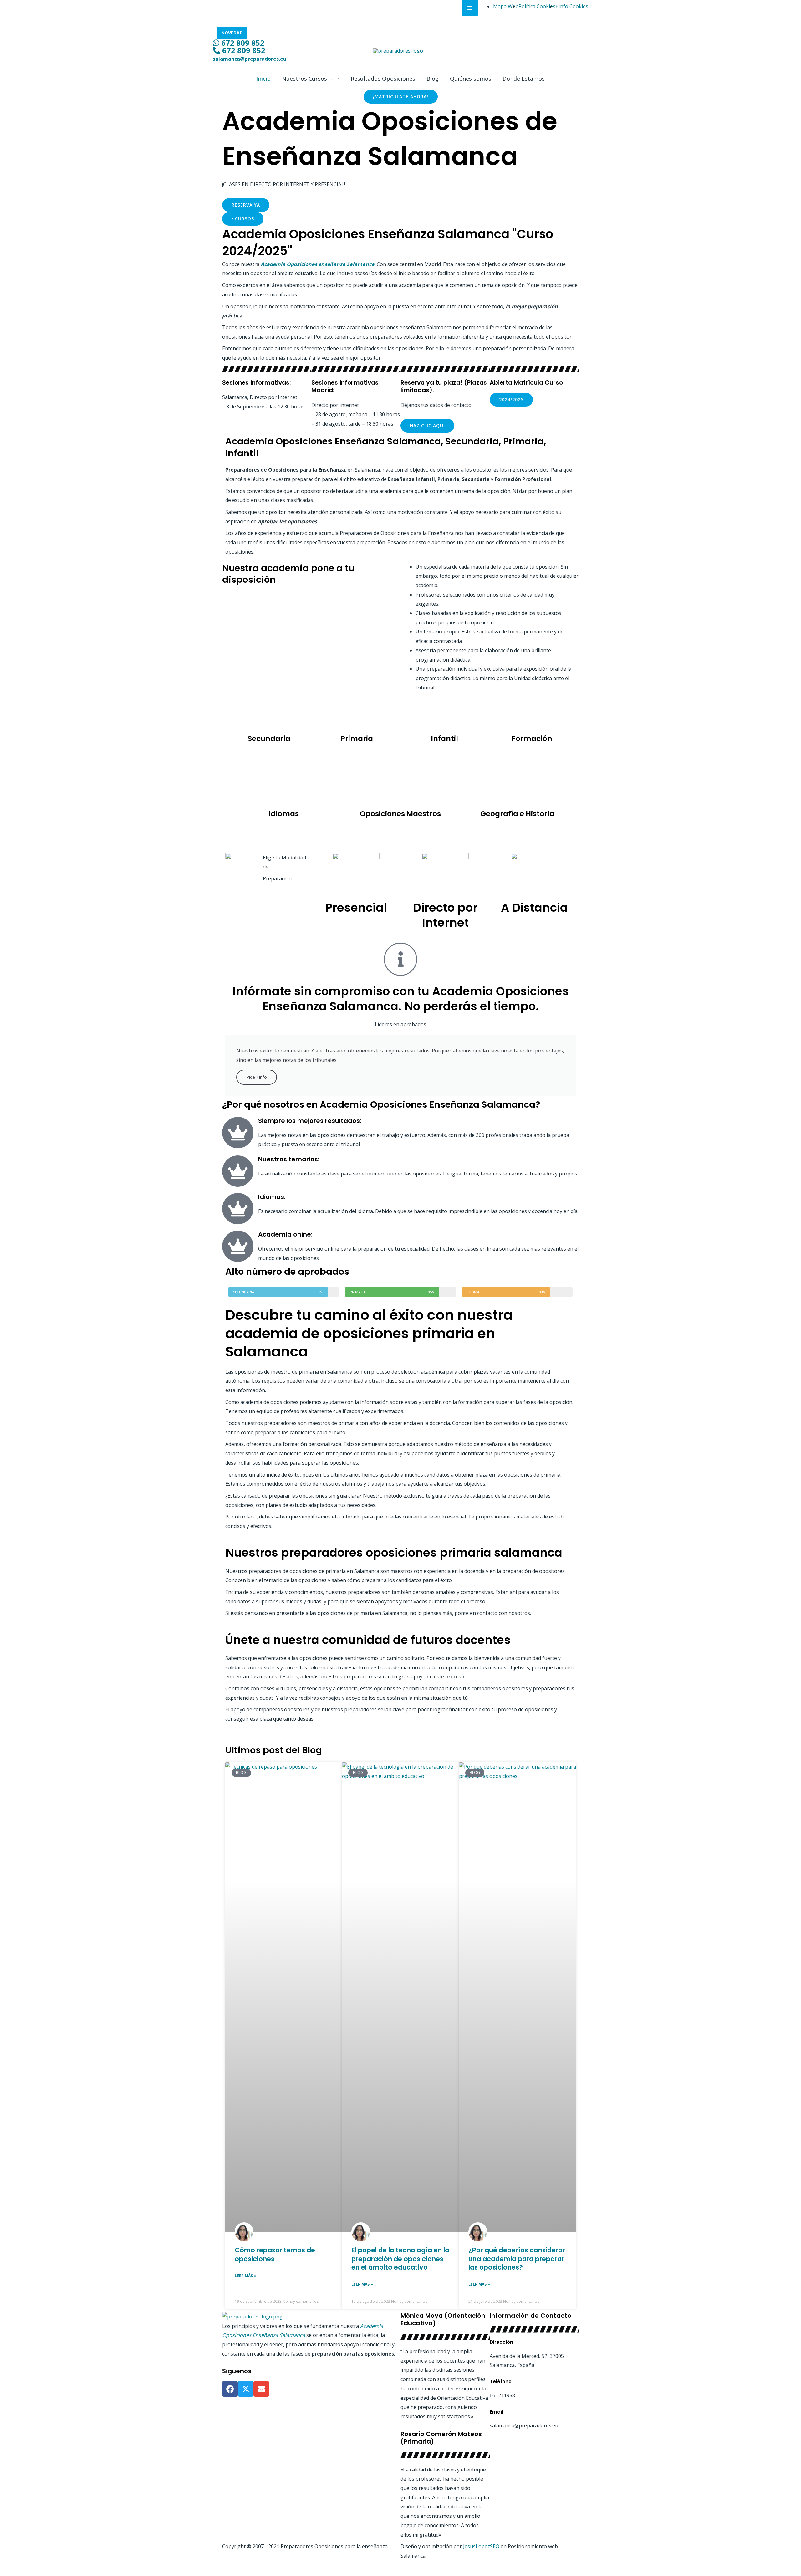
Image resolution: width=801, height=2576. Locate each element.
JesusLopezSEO (481, 2546)
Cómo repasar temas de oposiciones (275, 2254)
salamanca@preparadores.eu (250, 59)
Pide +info (257, 1077)
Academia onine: (285, 1234)
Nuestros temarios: (289, 1159)
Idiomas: (272, 1197)
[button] (311, 79)
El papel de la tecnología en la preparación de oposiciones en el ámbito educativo (400, 2259)
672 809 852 (242, 43)
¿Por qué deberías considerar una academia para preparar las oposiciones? (517, 2259)
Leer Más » (245, 2276)
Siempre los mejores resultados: (310, 1121)
